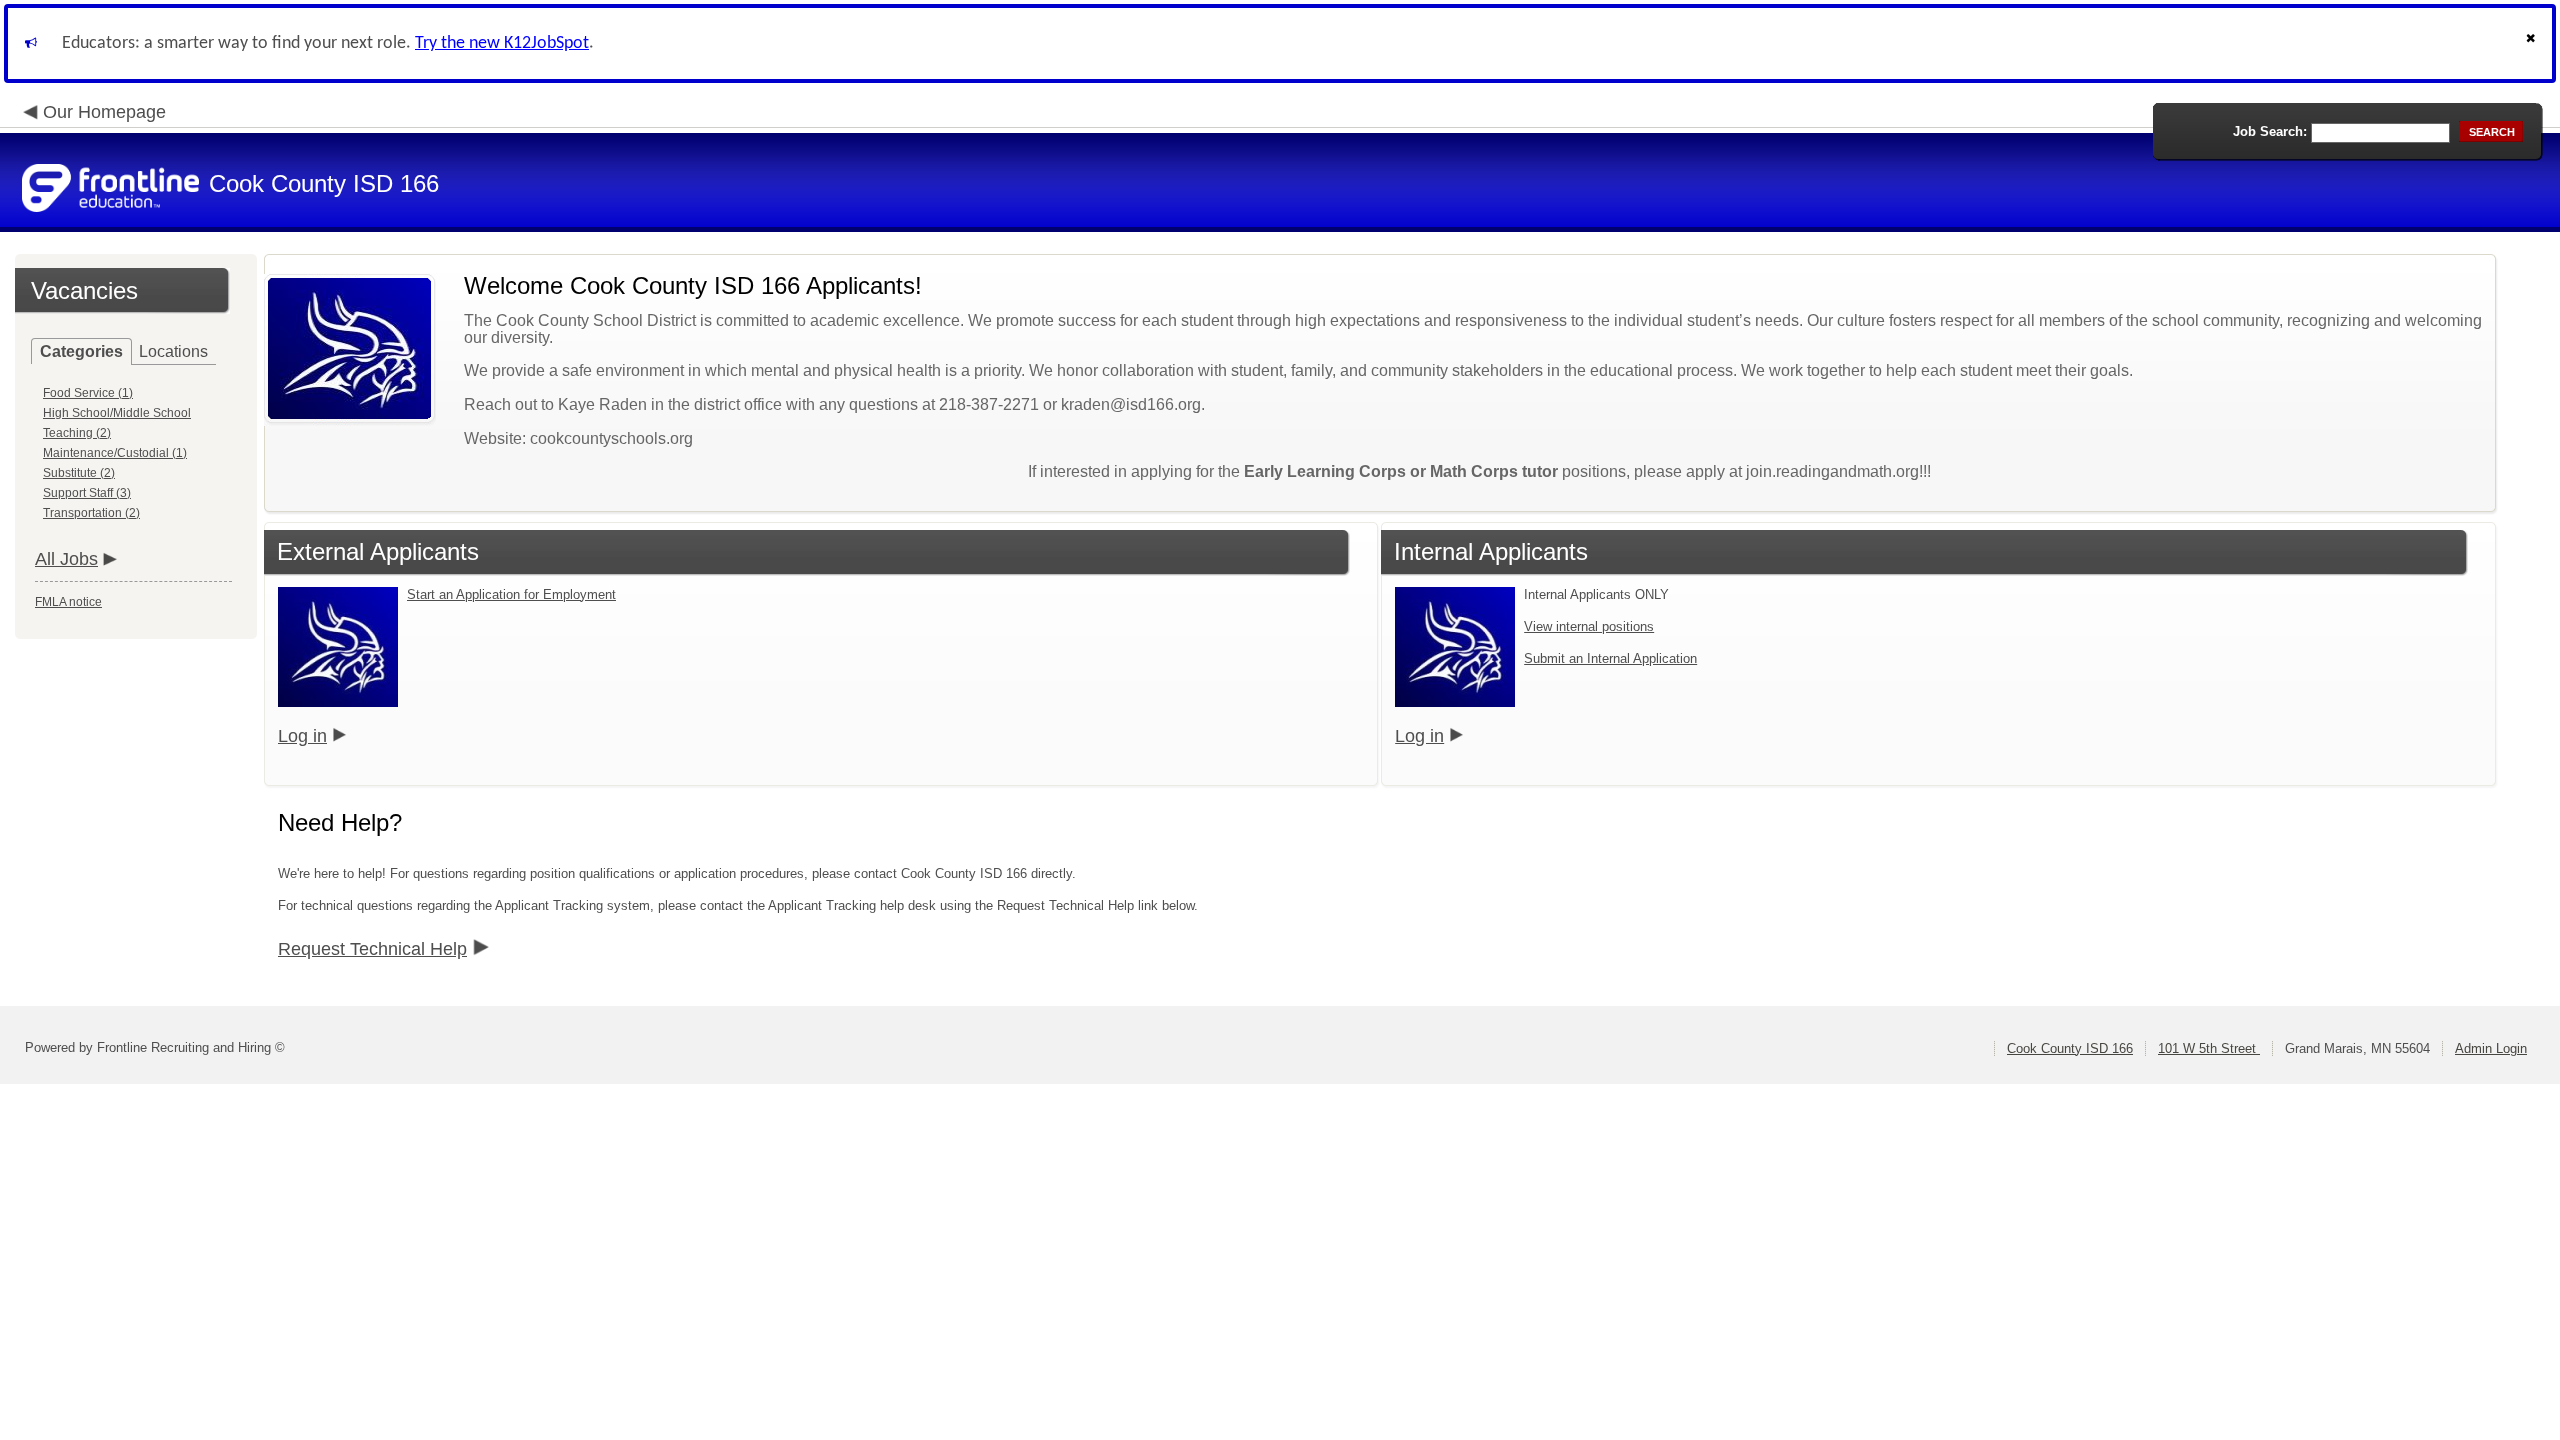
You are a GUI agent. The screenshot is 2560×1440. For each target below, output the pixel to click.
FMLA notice (68, 602)
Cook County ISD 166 (2070, 1048)
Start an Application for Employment (511, 594)
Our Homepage (104, 112)
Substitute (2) (79, 473)
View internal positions (1589, 626)
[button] (2533, 43)
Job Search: (2270, 131)
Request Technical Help (372, 949)
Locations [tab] (173, 351)
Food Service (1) (88, 393)
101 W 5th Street (2209, 1048)
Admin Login (2491, 1048)
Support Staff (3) (87, 493)
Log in (302, 736)
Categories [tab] (81, 351)
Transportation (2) (91, 513)
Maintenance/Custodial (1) (115, 453)
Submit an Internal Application (1610, 658)
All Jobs (66, 559)
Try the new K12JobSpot (502, 43)
